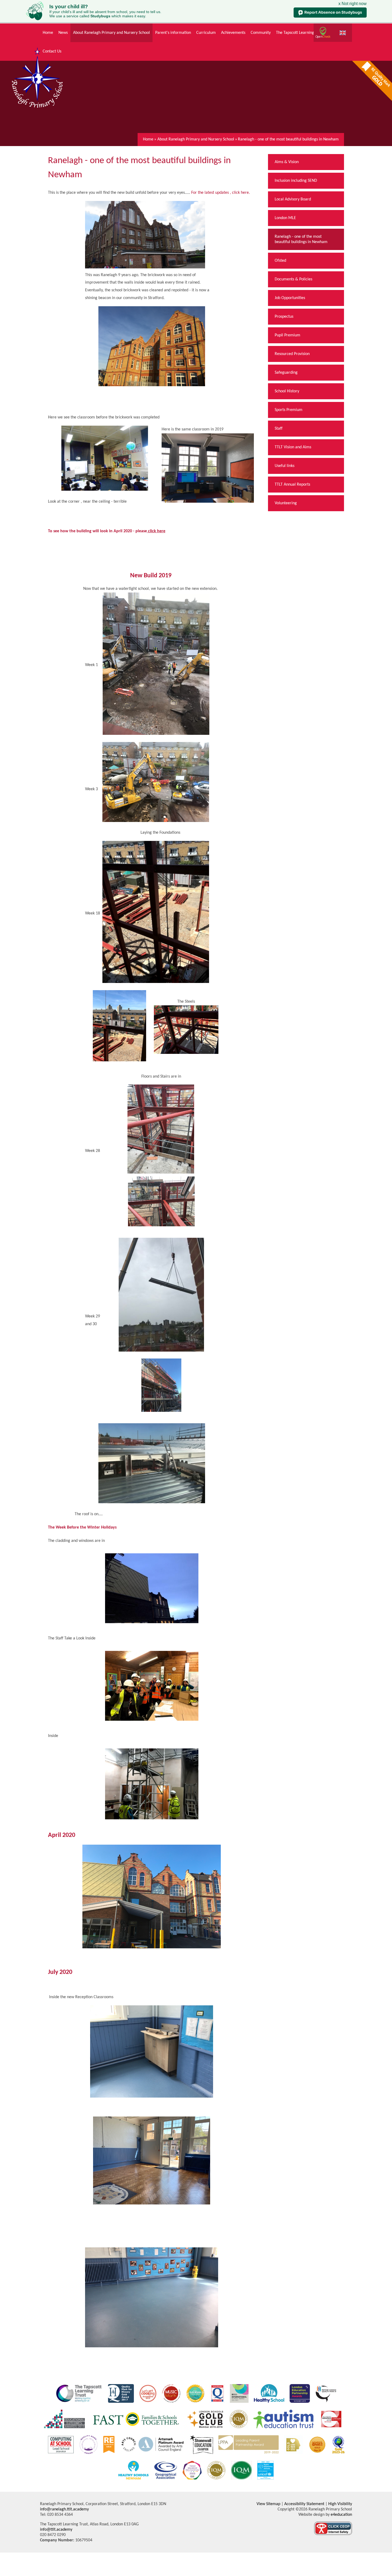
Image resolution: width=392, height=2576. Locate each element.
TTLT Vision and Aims (293, 447)
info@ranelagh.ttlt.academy (64, 2509)
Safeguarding (286, 373)
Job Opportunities (290, 298)
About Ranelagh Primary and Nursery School (196, 139)
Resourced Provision (292, 354)
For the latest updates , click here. (221, 193)
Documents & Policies (293, 279)
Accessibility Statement (304, 2504)
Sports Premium (289, 410)
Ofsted (280, 261)
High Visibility (340, 2504)
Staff (279, 429)
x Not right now (353, 4)
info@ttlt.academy (56, 2530)
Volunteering (286, 503)
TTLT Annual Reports (292, 485)
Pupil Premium (287, 335)
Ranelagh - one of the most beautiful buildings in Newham (288, 139)
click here (157, 531)
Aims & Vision (287, 162)
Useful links (285, 466)
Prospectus (284, 317)
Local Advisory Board (293, 199)
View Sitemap (268, 2504)
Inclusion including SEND (296, 181)
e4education (341, 2515)
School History (287, 391)
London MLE (285, 218)
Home (148, 139)
